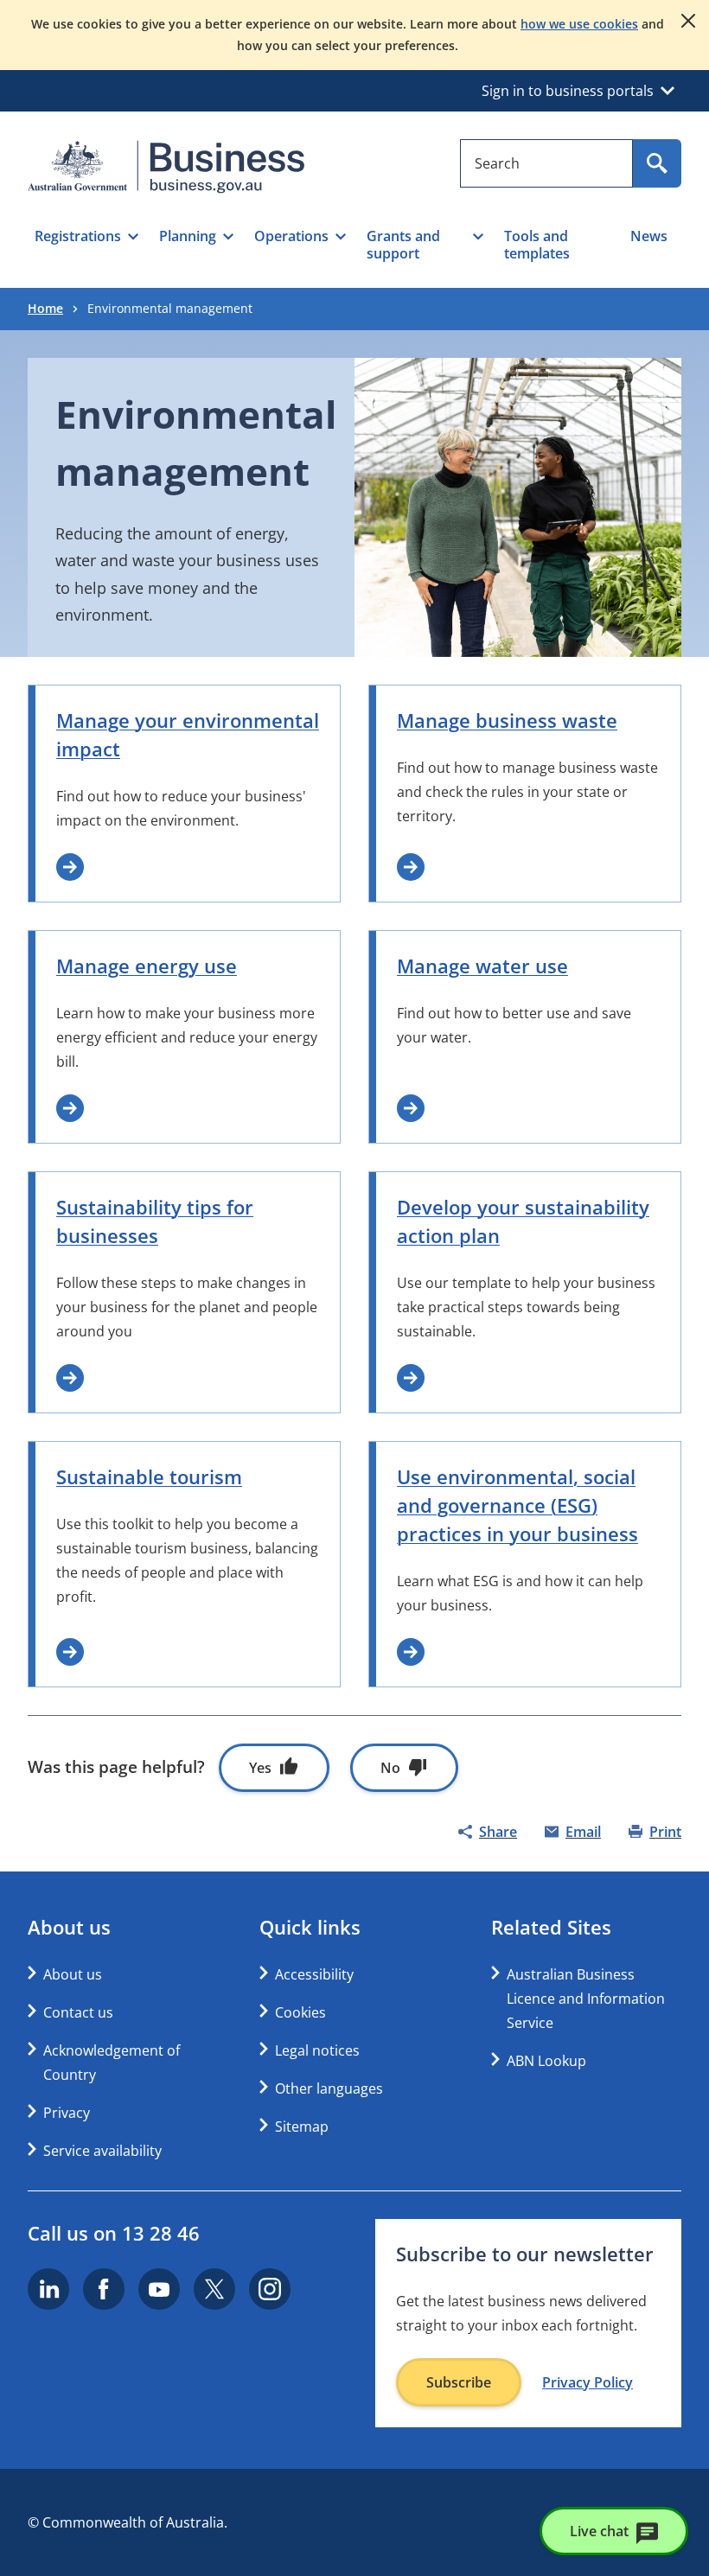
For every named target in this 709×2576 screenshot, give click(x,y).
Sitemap (302, 2126)
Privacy (67, 2113)
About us (73, 1974)
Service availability (102, 2151)
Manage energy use (147, 966)
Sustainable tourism (149, 1476)
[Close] (688, 21)
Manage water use (482, 966)
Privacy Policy (588, 2382)
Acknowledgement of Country (112, 2063)
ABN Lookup (546, 2061)
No (390, 1768)
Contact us (78, 2012)
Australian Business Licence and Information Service (586, 1999)
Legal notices (317, 2050)
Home (45, 308)
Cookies (300, 2012)
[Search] (657, 163)
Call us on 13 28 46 (114, 2233)
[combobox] (546, 163)
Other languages (329, 2088)
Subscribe (459, 2382)
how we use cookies (579, 24)
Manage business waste (507, 720)
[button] (86, 245)
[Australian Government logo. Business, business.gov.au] (166, 167)
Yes (260, 1768)
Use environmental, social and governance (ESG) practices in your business (517, 1505)
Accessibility (314, 1974)
